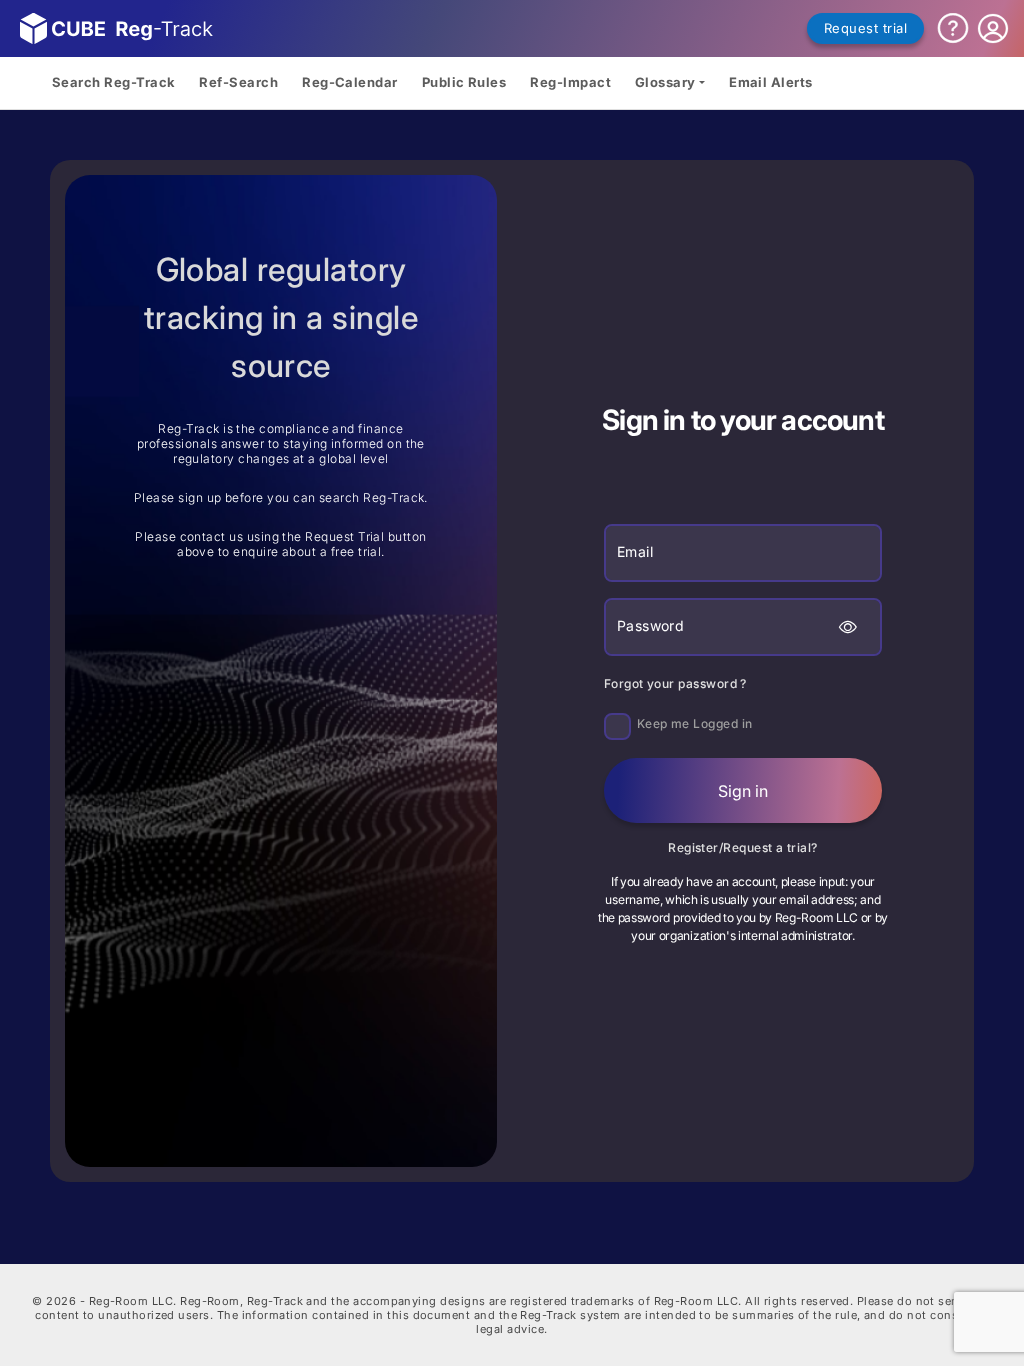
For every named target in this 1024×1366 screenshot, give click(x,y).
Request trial (865, 28)
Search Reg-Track (113, 82)
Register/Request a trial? (743, 847)
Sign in (743, 791)
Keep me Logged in (695, 723)
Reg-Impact (570, 82)
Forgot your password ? (675, 683)
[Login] (993, 29)
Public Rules (464, 82)
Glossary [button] (665, 82)
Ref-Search (238, 82)
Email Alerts (771, 82)
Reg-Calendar (350, 82)
